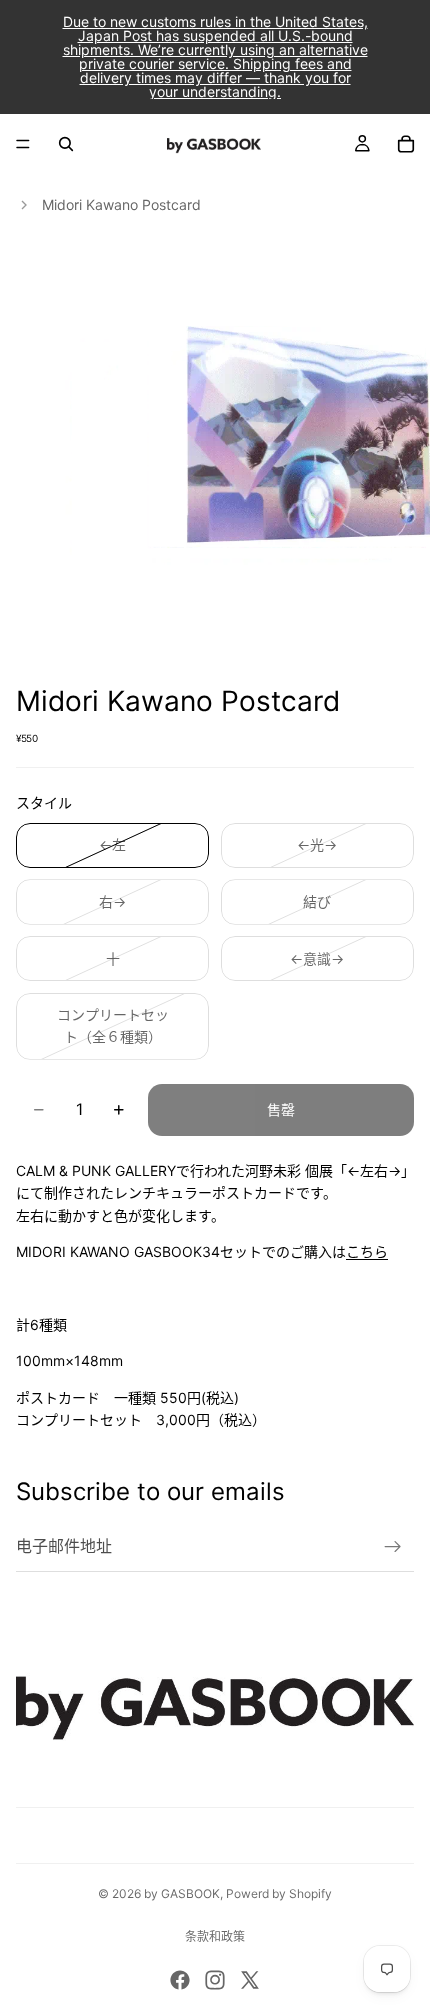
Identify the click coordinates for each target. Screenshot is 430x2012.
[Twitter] (250, 1980)
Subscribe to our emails (150, 1491)
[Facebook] (180, 1980)
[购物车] (406, 144)
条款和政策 (215, 1936)
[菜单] (23, 144)
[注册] (393, 1547)
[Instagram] (215, 1980)
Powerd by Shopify (279, 1893)
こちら (367, 1251)
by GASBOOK (182, 1893)
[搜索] (66, 144)
